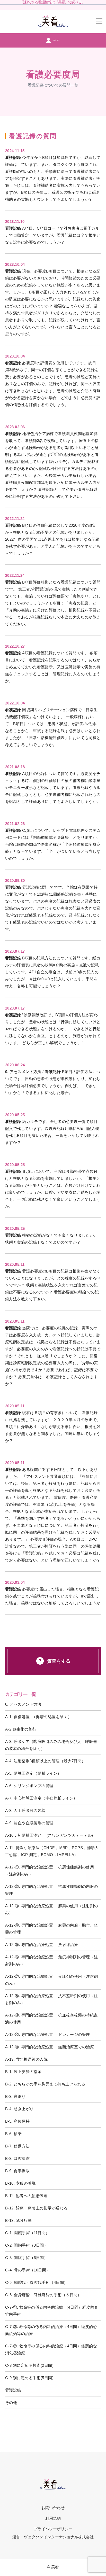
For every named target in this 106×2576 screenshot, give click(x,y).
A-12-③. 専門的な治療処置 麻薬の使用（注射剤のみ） (52, 1909)
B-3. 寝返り (15, 2096)
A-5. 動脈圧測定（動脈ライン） (33, 1773)
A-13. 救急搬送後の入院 (26, 2059)
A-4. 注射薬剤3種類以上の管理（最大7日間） (45, 1761)
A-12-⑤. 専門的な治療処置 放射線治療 (42, 1945)
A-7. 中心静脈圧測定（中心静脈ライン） (41, 1798)
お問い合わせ (53, 2508)
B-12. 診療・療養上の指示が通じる (36, 2208)
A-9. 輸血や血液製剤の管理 (29, 1823)
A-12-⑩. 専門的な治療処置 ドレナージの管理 (48, 2034)
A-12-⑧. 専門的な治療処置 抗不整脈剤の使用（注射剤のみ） (52, 1999)
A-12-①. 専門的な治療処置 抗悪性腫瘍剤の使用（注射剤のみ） (50, 1871)
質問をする (59, 1661)
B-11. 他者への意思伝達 (26, 2196)
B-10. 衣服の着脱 (20, 2183)
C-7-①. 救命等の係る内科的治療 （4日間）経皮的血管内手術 (52, 2311)
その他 (11, 2403)
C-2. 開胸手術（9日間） (26, 2245)
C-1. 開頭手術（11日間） (27, 2233)
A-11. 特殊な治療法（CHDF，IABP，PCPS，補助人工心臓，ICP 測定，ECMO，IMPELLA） (52, 1851)
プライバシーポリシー (53, 2529)
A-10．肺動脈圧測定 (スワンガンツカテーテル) (49, 1835)
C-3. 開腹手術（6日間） (26, 2258)
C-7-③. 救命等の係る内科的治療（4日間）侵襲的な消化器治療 (51, 2349)
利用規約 (53, 2518)
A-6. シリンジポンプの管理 (29, 1786)
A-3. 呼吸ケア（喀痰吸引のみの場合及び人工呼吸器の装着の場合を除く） (51, 1745)
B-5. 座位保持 (17, 2121)
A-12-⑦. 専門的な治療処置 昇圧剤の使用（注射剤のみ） (52, 1980)
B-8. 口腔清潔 (17, 2158)
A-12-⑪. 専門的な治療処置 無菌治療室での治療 (50, 2047)
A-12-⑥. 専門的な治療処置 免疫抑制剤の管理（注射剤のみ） (52, 1960)
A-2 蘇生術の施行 (21, 1729)
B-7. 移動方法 (17, 2146)
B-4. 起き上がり (19, 2109)
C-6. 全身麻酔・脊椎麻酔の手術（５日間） (43, 2295)
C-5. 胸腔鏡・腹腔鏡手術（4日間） (37, 2282)
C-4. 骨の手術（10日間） (28, 2270)
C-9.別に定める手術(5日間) (29, 2378)
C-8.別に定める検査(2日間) (29, 2365)
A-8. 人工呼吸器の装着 (25, 1810)
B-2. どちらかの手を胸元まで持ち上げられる (45, 2084)
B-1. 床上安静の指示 (23, 2072)
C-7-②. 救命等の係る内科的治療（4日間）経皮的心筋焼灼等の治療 (51, 2330)
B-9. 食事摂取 (17, 2171)
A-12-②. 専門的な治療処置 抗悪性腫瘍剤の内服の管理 (52, 1890)
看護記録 (13, 2390)
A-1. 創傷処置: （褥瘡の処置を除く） (38, 1717)
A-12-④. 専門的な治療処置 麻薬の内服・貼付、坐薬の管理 (52, 1929)
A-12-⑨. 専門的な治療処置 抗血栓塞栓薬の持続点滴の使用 (52, 2019)
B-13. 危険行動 (19, 2220)
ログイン (56, 40)
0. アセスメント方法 (23, 1704)
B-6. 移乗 (13, 2134)
